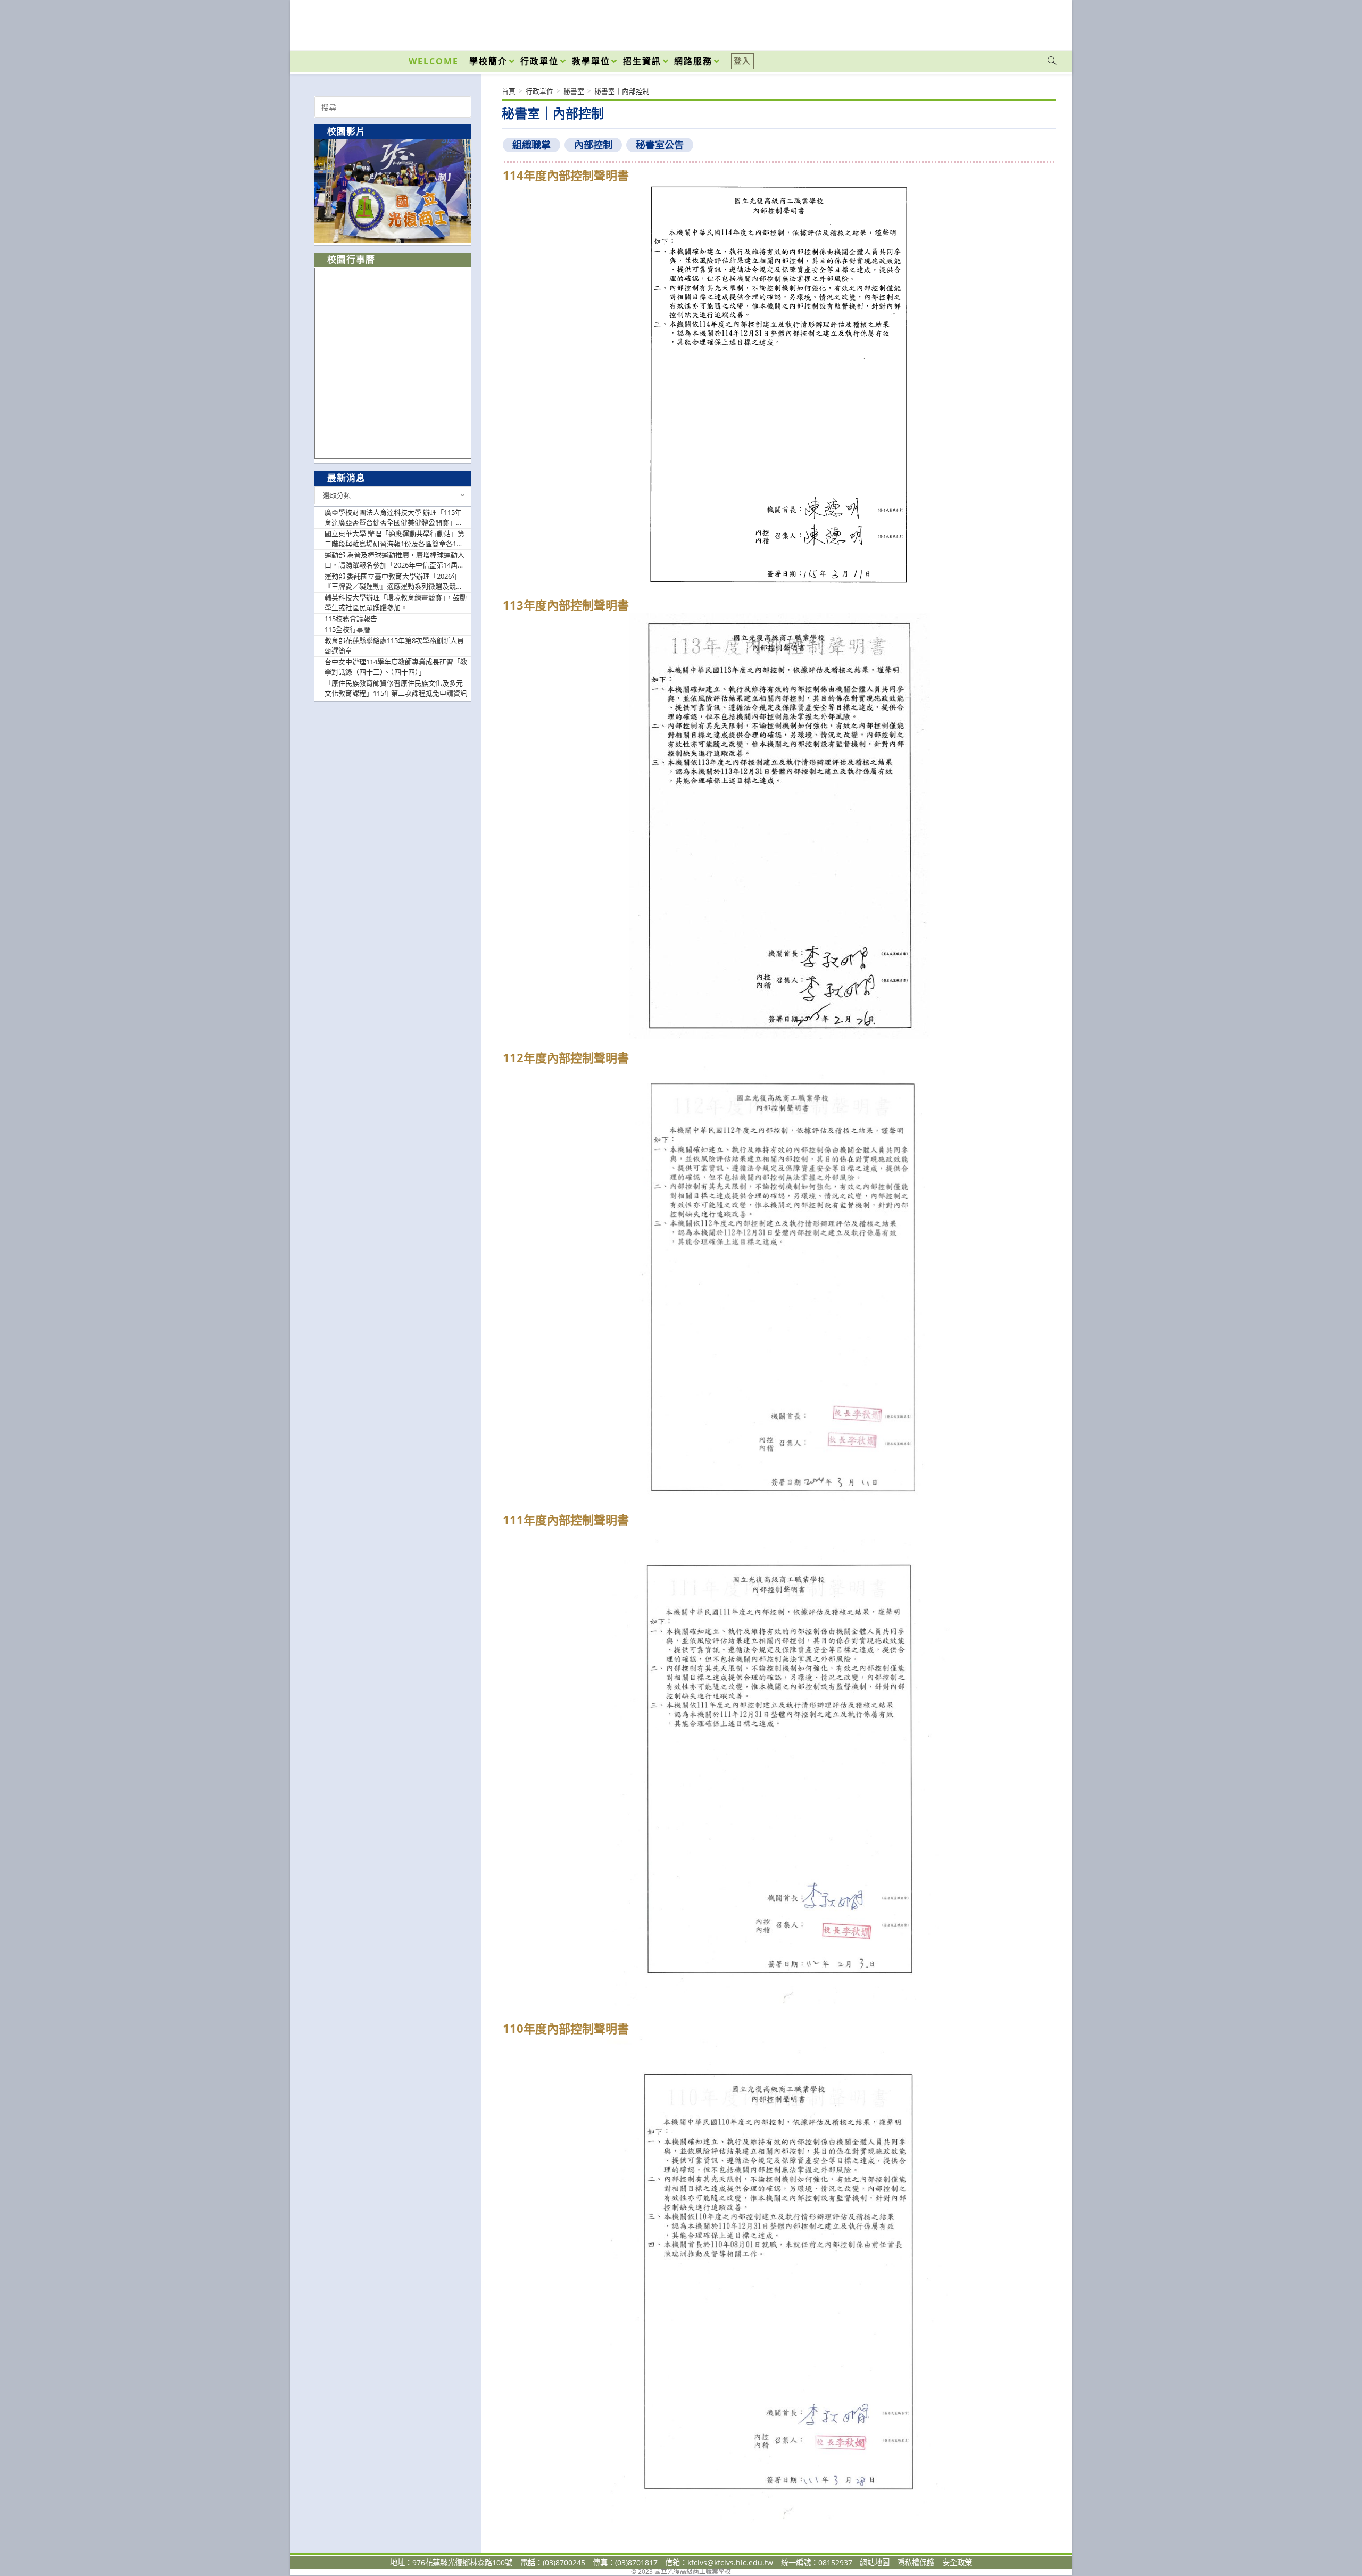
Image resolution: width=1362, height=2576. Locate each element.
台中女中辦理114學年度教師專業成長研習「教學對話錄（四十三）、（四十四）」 (396, 667)
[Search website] (1052, 61)
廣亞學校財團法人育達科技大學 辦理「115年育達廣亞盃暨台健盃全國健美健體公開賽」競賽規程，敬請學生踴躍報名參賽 (394, 518)
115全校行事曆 (347, 629)
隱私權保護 (916, 2562)
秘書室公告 (660, 145)
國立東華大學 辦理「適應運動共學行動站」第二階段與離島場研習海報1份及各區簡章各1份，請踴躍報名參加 (395, 539)
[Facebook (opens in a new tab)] (991, 22)
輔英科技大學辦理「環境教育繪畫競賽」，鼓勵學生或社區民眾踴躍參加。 (396, 603)
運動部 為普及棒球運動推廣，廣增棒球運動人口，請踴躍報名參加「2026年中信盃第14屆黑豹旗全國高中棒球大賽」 (395, 560)
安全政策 (957, 2562)
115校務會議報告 (351, 619)
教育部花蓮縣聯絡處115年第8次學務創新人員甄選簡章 (394, 646)
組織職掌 (531, 145)
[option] (393, 191)
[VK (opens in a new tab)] (1038, 22)
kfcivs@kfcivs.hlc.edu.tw (730, 2562)
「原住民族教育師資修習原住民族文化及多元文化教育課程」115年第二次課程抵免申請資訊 (396, 688)
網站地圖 (875, 2562)
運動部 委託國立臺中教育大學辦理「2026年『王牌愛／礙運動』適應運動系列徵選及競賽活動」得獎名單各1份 (394, 582)
